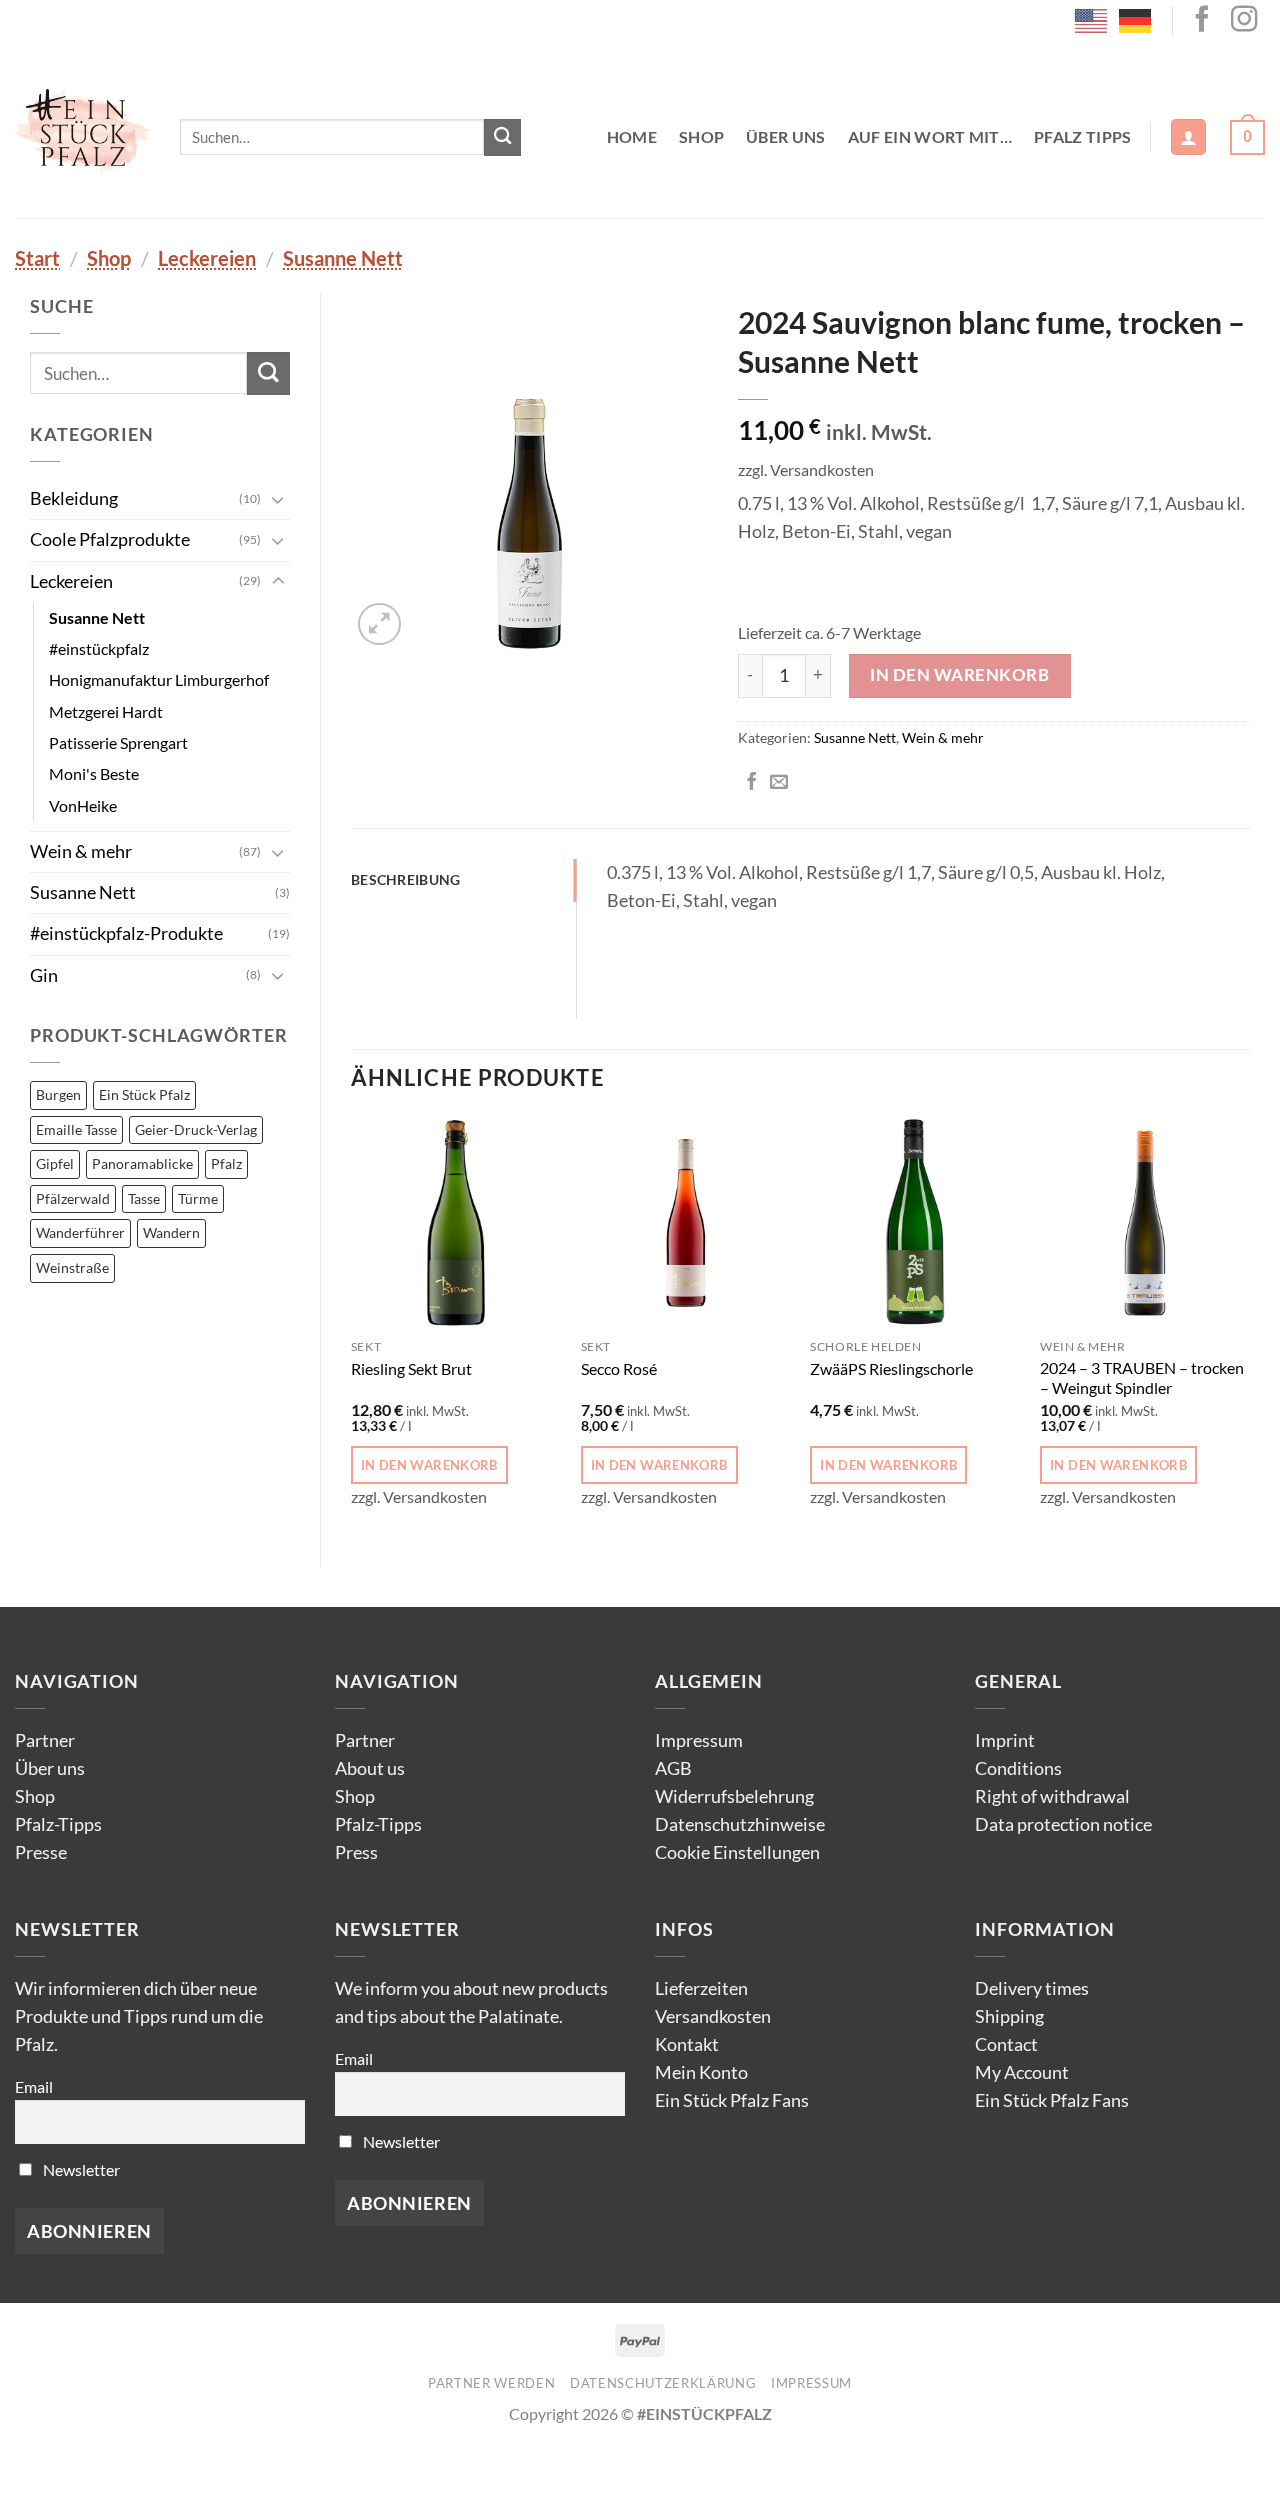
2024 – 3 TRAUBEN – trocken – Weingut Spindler (1142, 1378)
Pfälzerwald (73, 1198)
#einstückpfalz (99, 648)
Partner (45, 1740)
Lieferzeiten (701, 1988)
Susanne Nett (343, 258)
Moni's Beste (94, 773)
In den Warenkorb (959, 674)
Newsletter (80, 2169)
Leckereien (207, 258)
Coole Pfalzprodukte (110, 539)
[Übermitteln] (502, 137)
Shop (701, 136)
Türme (198, 1198)
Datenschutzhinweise (740, 1824)
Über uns (786, 136)
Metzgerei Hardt (106, 711)
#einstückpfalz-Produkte (126, 933)
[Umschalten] (278, 499)
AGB (673, 1768)
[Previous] (352, 1325)
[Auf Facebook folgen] (1202, 21)
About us (370, 1768)
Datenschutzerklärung (663, 2383)
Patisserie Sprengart (118, 742)
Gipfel (55, 1163)
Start (37, 258)
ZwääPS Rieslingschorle (891, 1368)
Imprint (1005, 1740)
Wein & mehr (81, 851)
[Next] (1249, 1325)
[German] (1136, 19)
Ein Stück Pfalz (144, 1094)
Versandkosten (713, 2016)
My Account (1022, 2072)
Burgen (58, 1094)
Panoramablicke (142, 1163)
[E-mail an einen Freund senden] (779, 783)
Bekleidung (74, 498)
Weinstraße (72, 1267)
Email (34, 2086)
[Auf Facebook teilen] (752, 783)
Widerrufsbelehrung (734, 1796)
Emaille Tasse (76, 1129)
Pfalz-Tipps (58, 1824)
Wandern (171, 1232)
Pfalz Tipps (1083, 136)
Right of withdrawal (1052, 1796)
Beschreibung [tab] (405, 879)
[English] (1092, 19)
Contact (1006, 2044)
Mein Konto (701, 2072)
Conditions (1018, 1768)
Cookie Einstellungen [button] (737, 1852)
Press (356, 1852)
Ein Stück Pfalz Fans (732, 2100)
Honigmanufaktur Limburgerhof (159, 679)
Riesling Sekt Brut (411, 1368)
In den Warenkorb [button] (429, 1465)
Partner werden (491, 2383)
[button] (1188, 137)
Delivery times (1032, 1988)
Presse (41, 1852)
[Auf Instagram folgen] (1244, 21)
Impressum (699, 1740)
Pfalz (226, 1163)
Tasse (144, 1198)
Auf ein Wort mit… (930, 136)
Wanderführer (80, 1232)
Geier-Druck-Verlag (196, 1129)
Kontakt (687, 2044)
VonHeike (83, 805)
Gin (44, 975)
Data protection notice (1063, 1824)
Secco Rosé (619, 1368)
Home (632, 136)
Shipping (1009, 2016)
